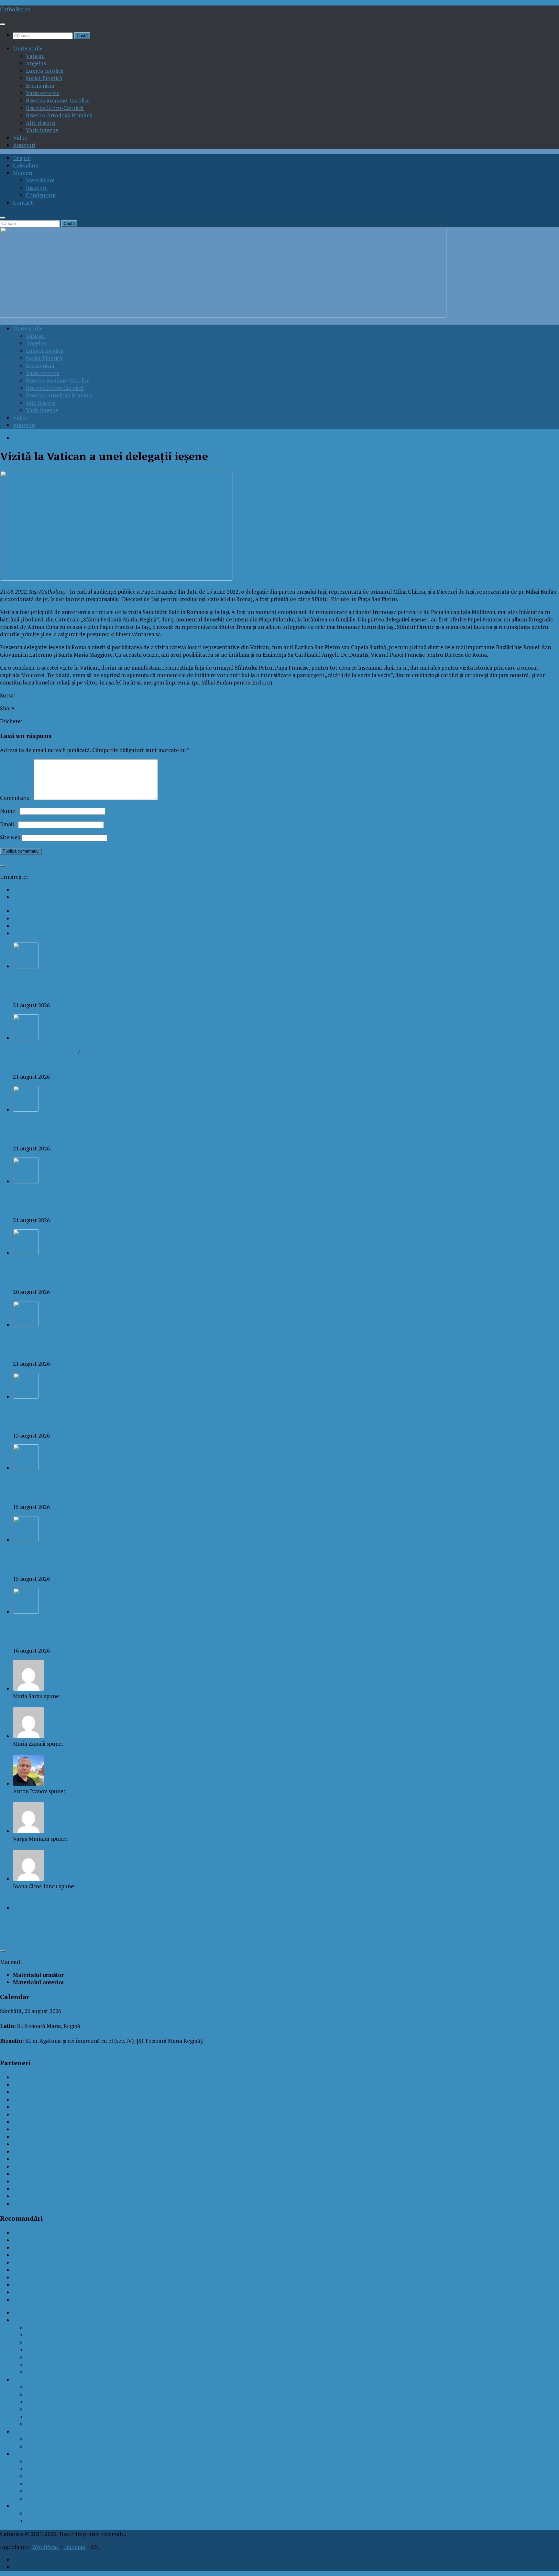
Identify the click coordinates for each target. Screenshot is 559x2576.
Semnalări (94, 1051)
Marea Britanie (174, 1929)
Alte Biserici (41, 123)
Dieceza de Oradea (105, 1920)
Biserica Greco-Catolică (55, 108)
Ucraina (444, 1929)
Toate (20, 2313)
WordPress (45, 2547)
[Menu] (3, 24)
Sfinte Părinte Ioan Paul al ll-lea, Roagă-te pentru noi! (80, 1751)
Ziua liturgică (42, 2513)
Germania (435, 1920)
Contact (23, 203)
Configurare (41, 195)
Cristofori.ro (28, 2107)
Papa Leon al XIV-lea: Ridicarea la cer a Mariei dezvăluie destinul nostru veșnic (110, 1423)
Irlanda (81, 1929)
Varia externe (43, 93)
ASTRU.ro (25, 2248)
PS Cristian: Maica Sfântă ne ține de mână (64, 1566)
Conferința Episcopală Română (64, 2491)
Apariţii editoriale (66, 1908)
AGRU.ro (24, 2240)
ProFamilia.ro (30, 2174)
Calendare (26, 165)
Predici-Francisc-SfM (247, 1929)
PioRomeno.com (33, 2292)
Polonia (195, 1929)
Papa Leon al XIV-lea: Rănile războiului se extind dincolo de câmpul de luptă (107, 992)
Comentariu (16, 798)
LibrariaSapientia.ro (37, 2277)
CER (326, 1908)
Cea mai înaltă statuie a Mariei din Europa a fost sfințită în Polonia (94, 1494)
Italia (95, 1928)
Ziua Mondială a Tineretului (481, 1929)
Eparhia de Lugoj (278, 1920)
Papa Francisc (43, 2469)
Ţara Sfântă (43, 1937)
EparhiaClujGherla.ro (39, 2129)
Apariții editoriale (48, 2499)
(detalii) (93, 2026)
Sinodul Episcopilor (319, 1929)
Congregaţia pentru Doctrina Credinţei (432, 1909)
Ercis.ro (26, 695)
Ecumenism (40, 86)
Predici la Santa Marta (53, 2476)
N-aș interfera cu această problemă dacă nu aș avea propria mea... (94, 1703)
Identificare (40, 180)
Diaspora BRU (509, 1908)
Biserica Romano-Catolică (58, 100)
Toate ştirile (28, 48)
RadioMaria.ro (31, 2189)
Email (8, 824)
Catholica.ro (15, 9)
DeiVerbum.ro (30, 2114)
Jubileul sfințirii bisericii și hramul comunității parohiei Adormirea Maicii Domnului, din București (131, 1207)
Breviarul (37, 2521)
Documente (40, 2365)
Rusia (279, 1929)
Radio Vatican (30, 2181)
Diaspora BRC (478, 1908)
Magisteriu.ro (29, 2159)
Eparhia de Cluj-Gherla (223, 1919)
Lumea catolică (45, 71)
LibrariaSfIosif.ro (34, 2285)
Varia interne (42, 130)
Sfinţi (290, 1929)
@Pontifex (39, 2447)
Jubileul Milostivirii (142, 1929)
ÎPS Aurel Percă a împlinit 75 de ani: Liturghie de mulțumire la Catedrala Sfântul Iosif (118, 1064)
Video (20, 138)
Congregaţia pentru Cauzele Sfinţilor (366, 1908)
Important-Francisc (523, 1919)
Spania (349, 1929)
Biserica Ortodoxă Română (59, 115)
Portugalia (212, 1929)
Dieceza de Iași (42, 721)
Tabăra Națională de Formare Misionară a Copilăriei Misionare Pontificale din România (119, 1279)
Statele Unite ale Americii (402, 1929)
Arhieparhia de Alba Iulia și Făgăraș (235, 1908)
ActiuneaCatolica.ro (38, 2233)
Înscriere (37, 188)
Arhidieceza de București (149, 1907)
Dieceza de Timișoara (157, 1919)
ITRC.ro (22, 2263)
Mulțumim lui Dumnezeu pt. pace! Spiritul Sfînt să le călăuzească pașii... (101, 1846)
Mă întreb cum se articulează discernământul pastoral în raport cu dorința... (107, 1799)
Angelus (36, 63)
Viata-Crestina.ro (34, 2300)
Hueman (75, 2547)
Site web (10, 837)
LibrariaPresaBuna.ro (39, 2270)
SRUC (363, 1929)
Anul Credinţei (26, 1908)
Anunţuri (24, 145)
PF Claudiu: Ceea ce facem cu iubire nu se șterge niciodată (84, 1638)
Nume (9, 811)
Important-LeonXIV (39, 1928)
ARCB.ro (23, 2077)
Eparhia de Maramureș (328, 1919)
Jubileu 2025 (113, 1929)
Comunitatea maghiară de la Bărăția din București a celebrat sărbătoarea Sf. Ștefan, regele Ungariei (135, 1135)
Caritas (305, 1908)
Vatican (35, 56)
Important (466, 1918)
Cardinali (291, 1908)
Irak (70, 1929)
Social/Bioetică (44, 78)
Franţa (418, 1920)
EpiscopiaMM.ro (33, 2144)
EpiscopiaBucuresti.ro (40, 2137)
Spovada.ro (27, 2204)
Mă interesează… (47, 2461)
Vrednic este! (29, 1894)
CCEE (317, 1908)
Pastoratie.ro (29, 2166)
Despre (22, 158)
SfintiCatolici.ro (32, 2196)
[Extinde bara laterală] (3, 866)
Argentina (101, 1909)
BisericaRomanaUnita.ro (43, 2085)
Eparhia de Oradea (384, 1919)
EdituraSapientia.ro (37, 2255)
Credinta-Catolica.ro (38, 2100)
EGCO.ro (24, 2122)
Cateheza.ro (28, 2092)
